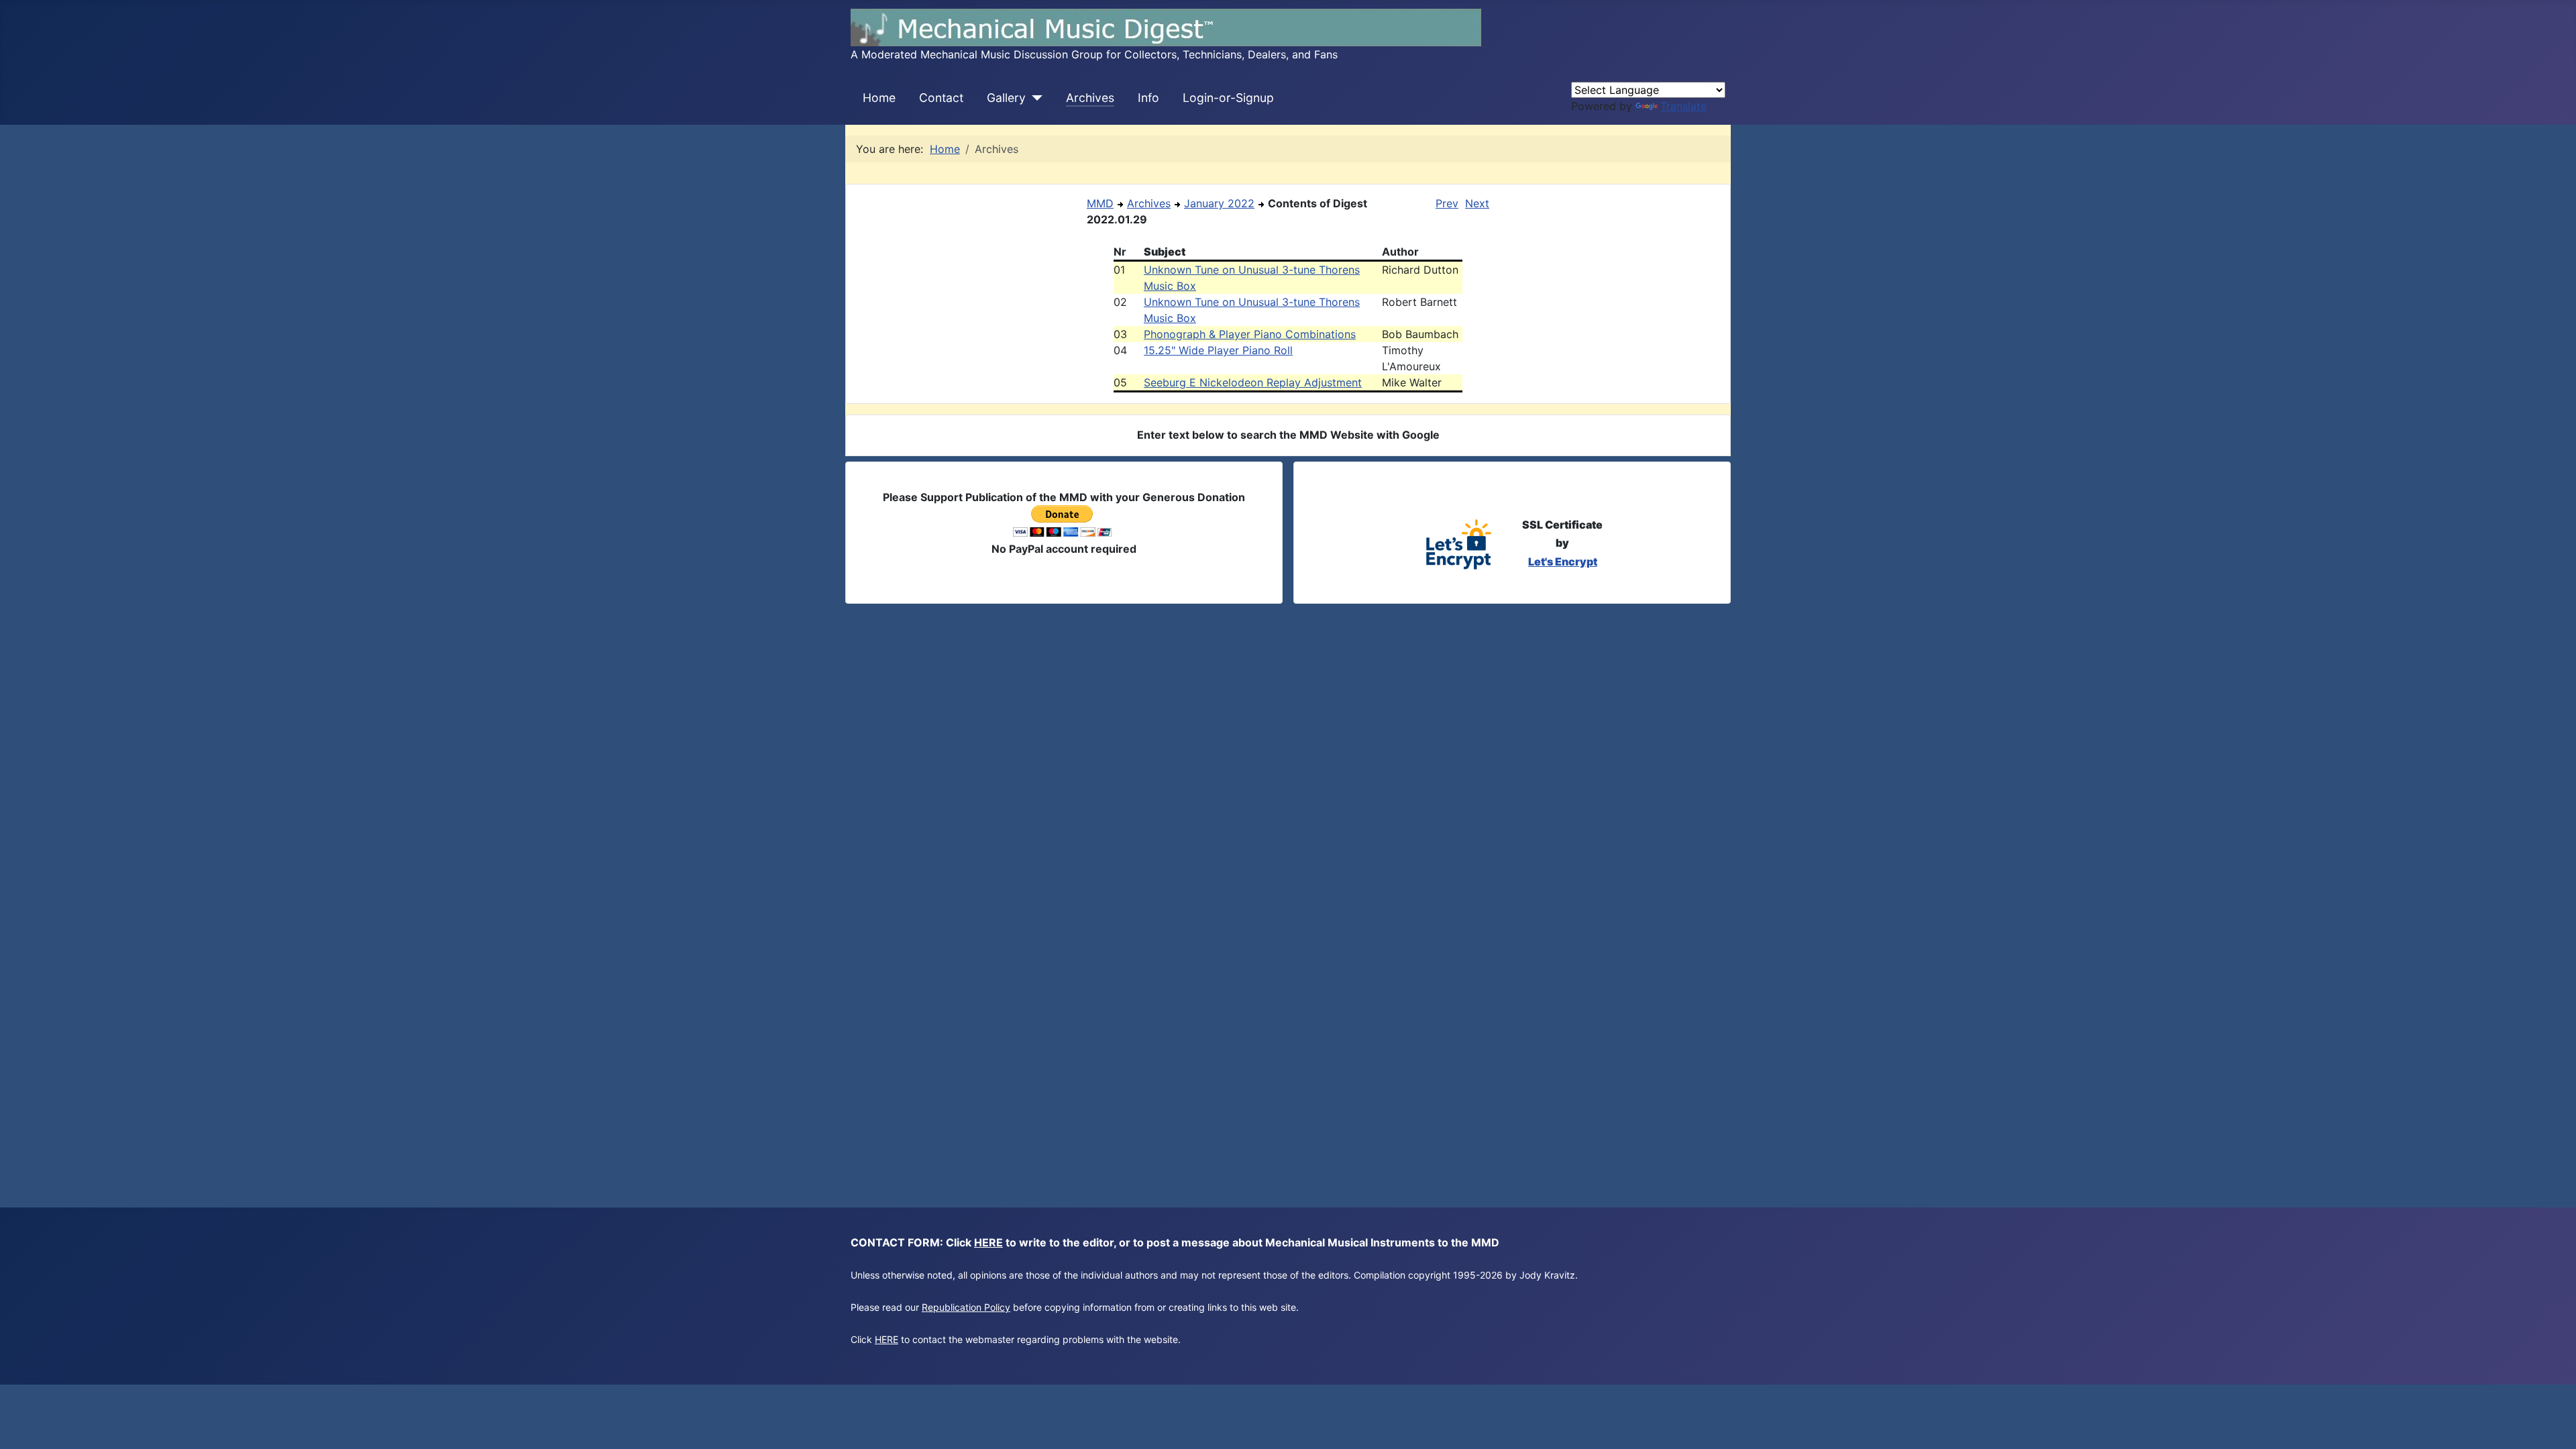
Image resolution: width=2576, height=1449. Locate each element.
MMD (1100, 203)
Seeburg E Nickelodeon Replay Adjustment (1253, 382)
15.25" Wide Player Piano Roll (1218, 350)
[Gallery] (1034, 98)
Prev (1447, 203)
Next (1477, 203)
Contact (941, 98)
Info (1148, 98)
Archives (1090, 98)
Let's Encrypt (1563, 561)
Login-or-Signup (1228, 98)
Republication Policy (966, 1307)
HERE (988, 1242)
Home (879, 98)
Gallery (1006, 98)
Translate (1683, 106)
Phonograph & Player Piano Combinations (1250, 334)
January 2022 (1219, 203)
